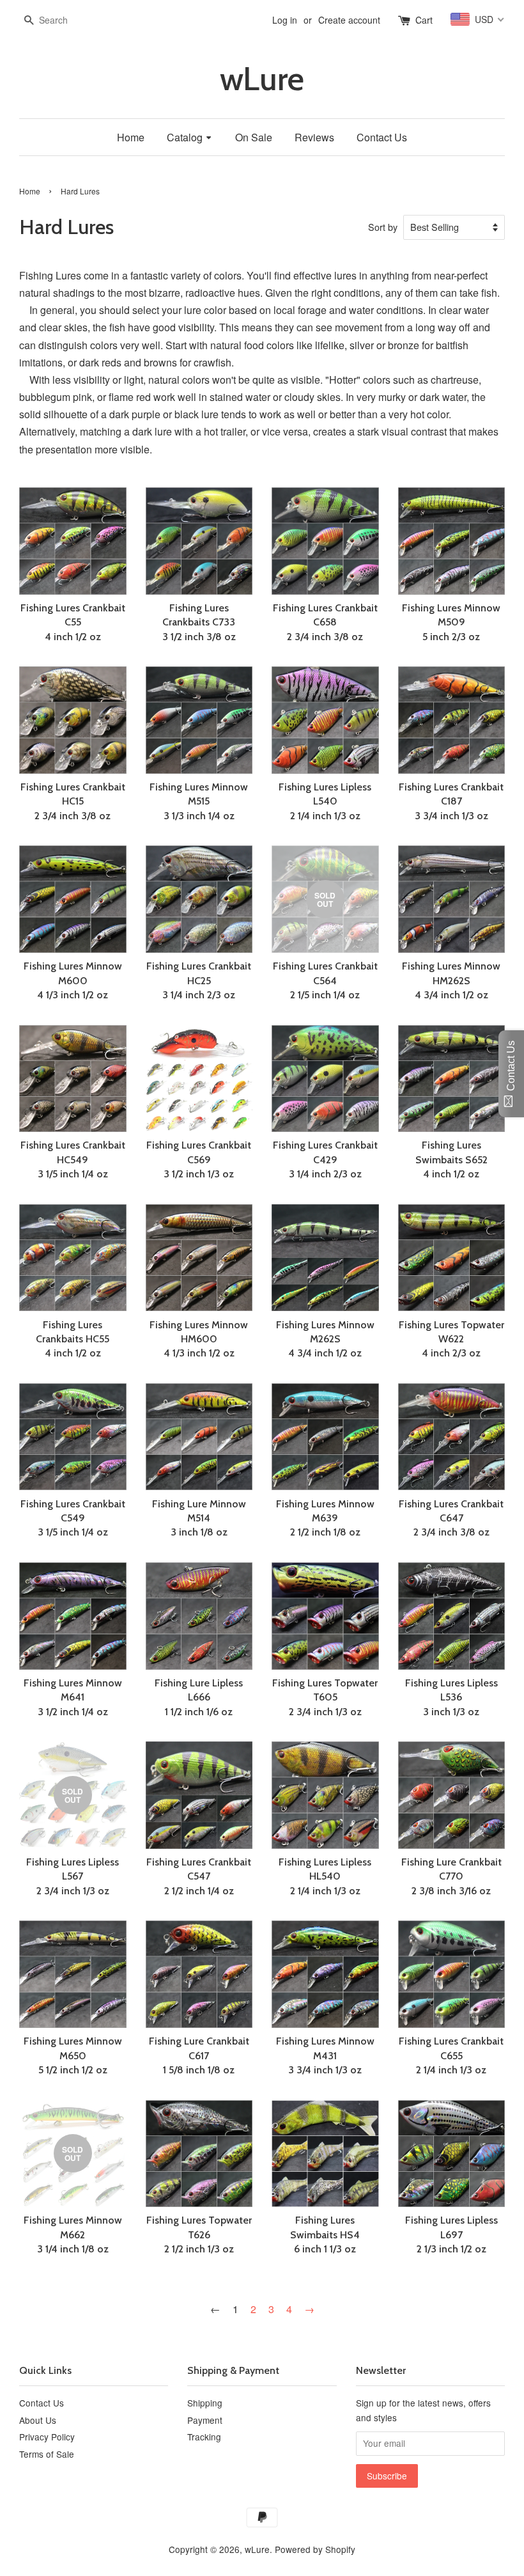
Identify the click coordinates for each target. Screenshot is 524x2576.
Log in (285, 20)
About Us (38, 2420)
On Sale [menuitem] (254, 137)
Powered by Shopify (315, 2549)
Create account (349, 20)
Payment (205, 2420)
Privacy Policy (47, 2437)
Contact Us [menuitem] (382, 137)
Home (30, 191)
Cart (424, 20)
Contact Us (42, 2403)
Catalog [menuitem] (185, 137)
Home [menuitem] (131, 137)
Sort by (383, 227)
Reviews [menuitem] (314, 137)
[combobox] (58, 20)
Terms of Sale (47, 2454)
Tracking (204, 2437)
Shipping (205, 2403)
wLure (262, 79)
